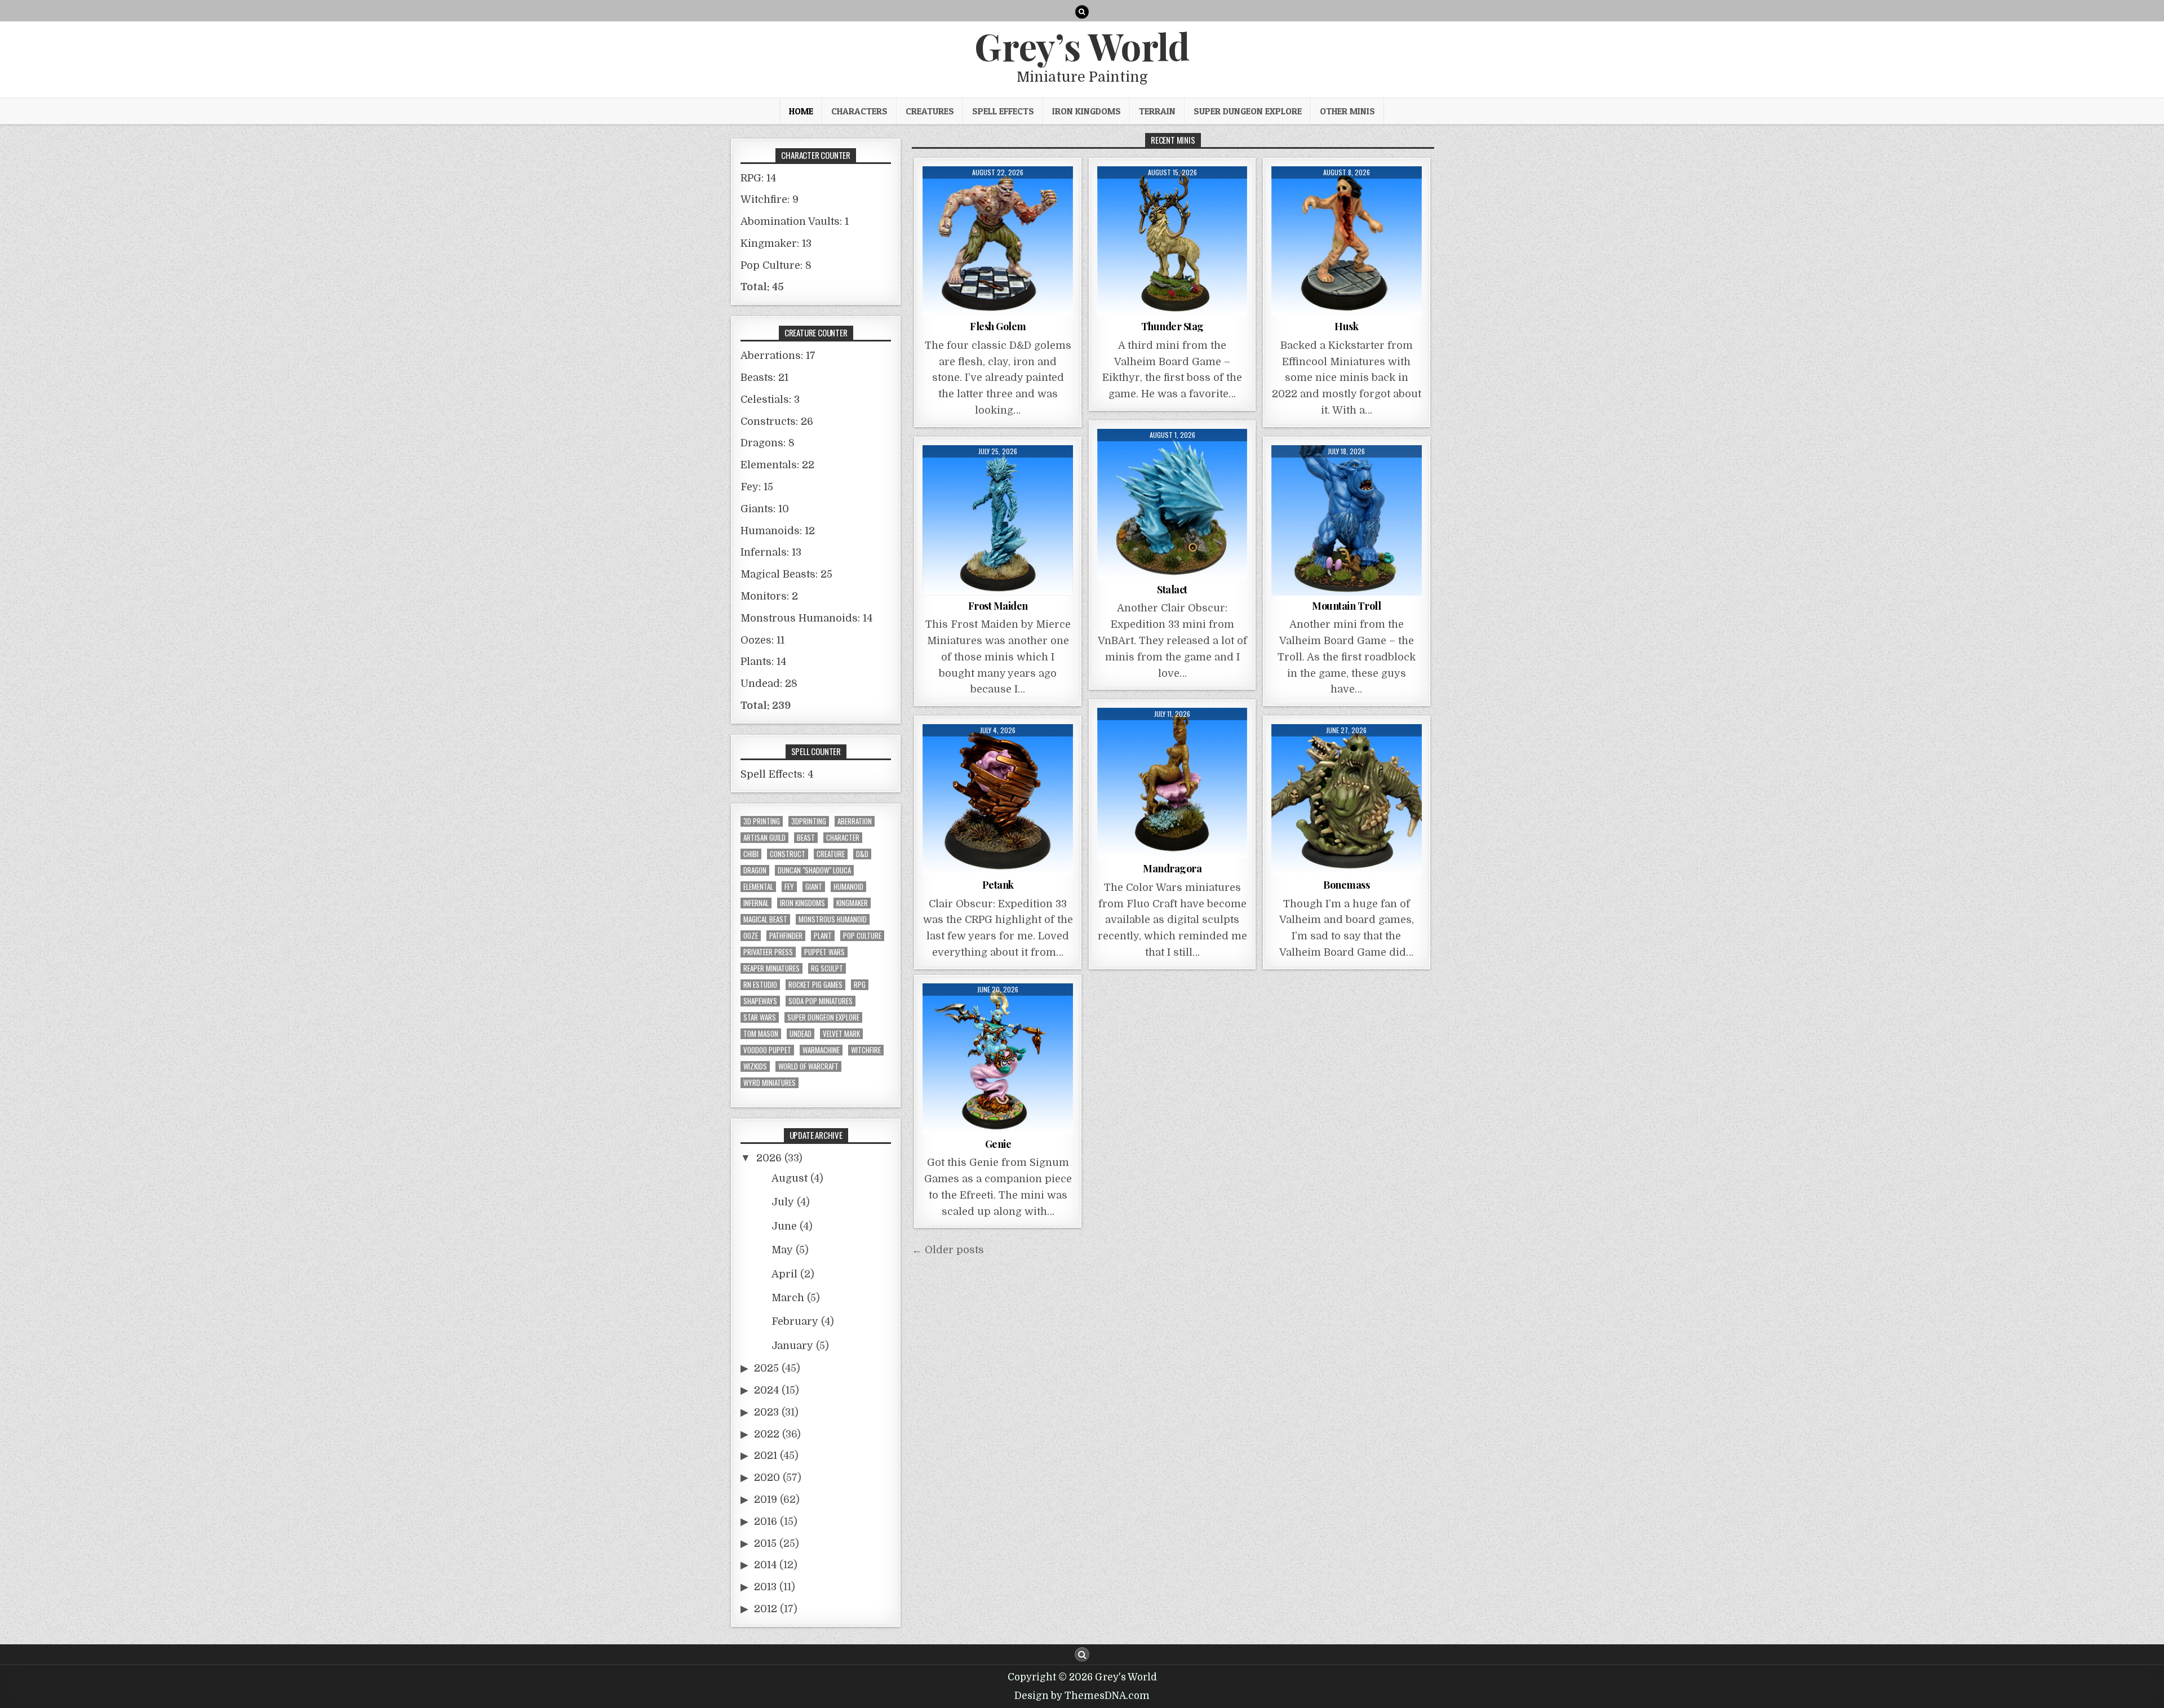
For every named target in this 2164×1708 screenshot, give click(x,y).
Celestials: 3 (770, 400)
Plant (823, 936)
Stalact (1172, 589)
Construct (788, 854)
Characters (859, 111)
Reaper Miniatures (771, 968)
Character (843, 838)
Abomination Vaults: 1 (795, 221)
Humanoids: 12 (778, 531)
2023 (766, 1412)
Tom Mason (761, 1034)
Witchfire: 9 (770, 199)
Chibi (751, 854)
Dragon (755, 870)
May (782, 1250)
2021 (766, 1456)
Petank (998, 885)
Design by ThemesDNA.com (1082, 1696)
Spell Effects (1003, 111)
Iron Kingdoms (1087, 111)
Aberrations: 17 (778, 356)
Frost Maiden (998, 606)
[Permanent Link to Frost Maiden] (998, 520)
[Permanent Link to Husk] (1347, 241)
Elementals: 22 (777, 465)
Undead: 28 (769, 684)
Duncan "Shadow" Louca (814, 870)
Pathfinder (786, 936)
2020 (767, 1478)
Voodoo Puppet (767, 1050)
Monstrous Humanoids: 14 (806, 618)
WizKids (755, 1066)
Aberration (855, 821)
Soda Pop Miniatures (821, 1001)
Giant (814, 887)
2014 (765, 1565)
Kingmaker (852, 903)
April (784, 1274)
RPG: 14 (758, 178)
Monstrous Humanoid (833, 919)
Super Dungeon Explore (1248, 111)
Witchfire (866, 1050)
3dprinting (809, 821)
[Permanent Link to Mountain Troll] (1347, 520)
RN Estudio (760, 985)
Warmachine (821, 1050)
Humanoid (848, 887)
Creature (831, 854)
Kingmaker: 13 (776, 243)
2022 (767, 1434)
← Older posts (948, 1250)
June (784, 1226)
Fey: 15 (757, 487)
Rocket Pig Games (815, 985)
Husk (1346, 326)
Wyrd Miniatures (770, 1083)
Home (801, 111)
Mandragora (1172, 868)
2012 (766, 1609)
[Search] (1082, 12)
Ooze (751, 936)
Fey (789, 887)
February (795, 1321)
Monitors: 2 (769, 596)
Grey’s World (1082, 46)
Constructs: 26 (777, 422)
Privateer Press (768, 952)
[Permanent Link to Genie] (998, 1059)
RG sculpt (827, 968)
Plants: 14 (763, 662)
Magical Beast (765, 919)
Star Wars (760, 1017)
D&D (862, 854)
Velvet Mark (841, 1034)
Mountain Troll (1346, 606)
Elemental (758, 887)
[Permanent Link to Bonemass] (1347, 799)
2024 (766, 1390)
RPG (860, 985)
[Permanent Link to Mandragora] (1172, 783)
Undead (801, 1034)
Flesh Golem (998, 326)
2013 (765, 1587)
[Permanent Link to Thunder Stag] (1172, 241)
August (790, 1178)
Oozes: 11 (762, 640)
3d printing (762, 821)
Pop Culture (862, 936)
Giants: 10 (765, 509)
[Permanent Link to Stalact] (1172, 504)
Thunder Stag (1172, 326)
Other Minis (1347, 111)
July (783, 1202)
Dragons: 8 (768, 443)
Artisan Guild (764, 838)
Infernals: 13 (771, 552)
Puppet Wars (824, 952)
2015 (765, 1543)
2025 (766, 1368)
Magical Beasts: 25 (786, 574)
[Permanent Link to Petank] (998, 799)
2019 (766, 1500)
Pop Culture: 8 (776, 265)
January (792, 1346)
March (788, 1298)
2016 (766, 1521)
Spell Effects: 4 (777, 774)
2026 (769, 1158)
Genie (998, 1144)
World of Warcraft (808, 1066)
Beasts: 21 (764, 378)
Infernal (756, 903)
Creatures (930, 111)
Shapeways (760, 1001)
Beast (806, 838)
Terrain (1157, 111)
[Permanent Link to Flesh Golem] (998, 241)
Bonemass (1346, 885)
